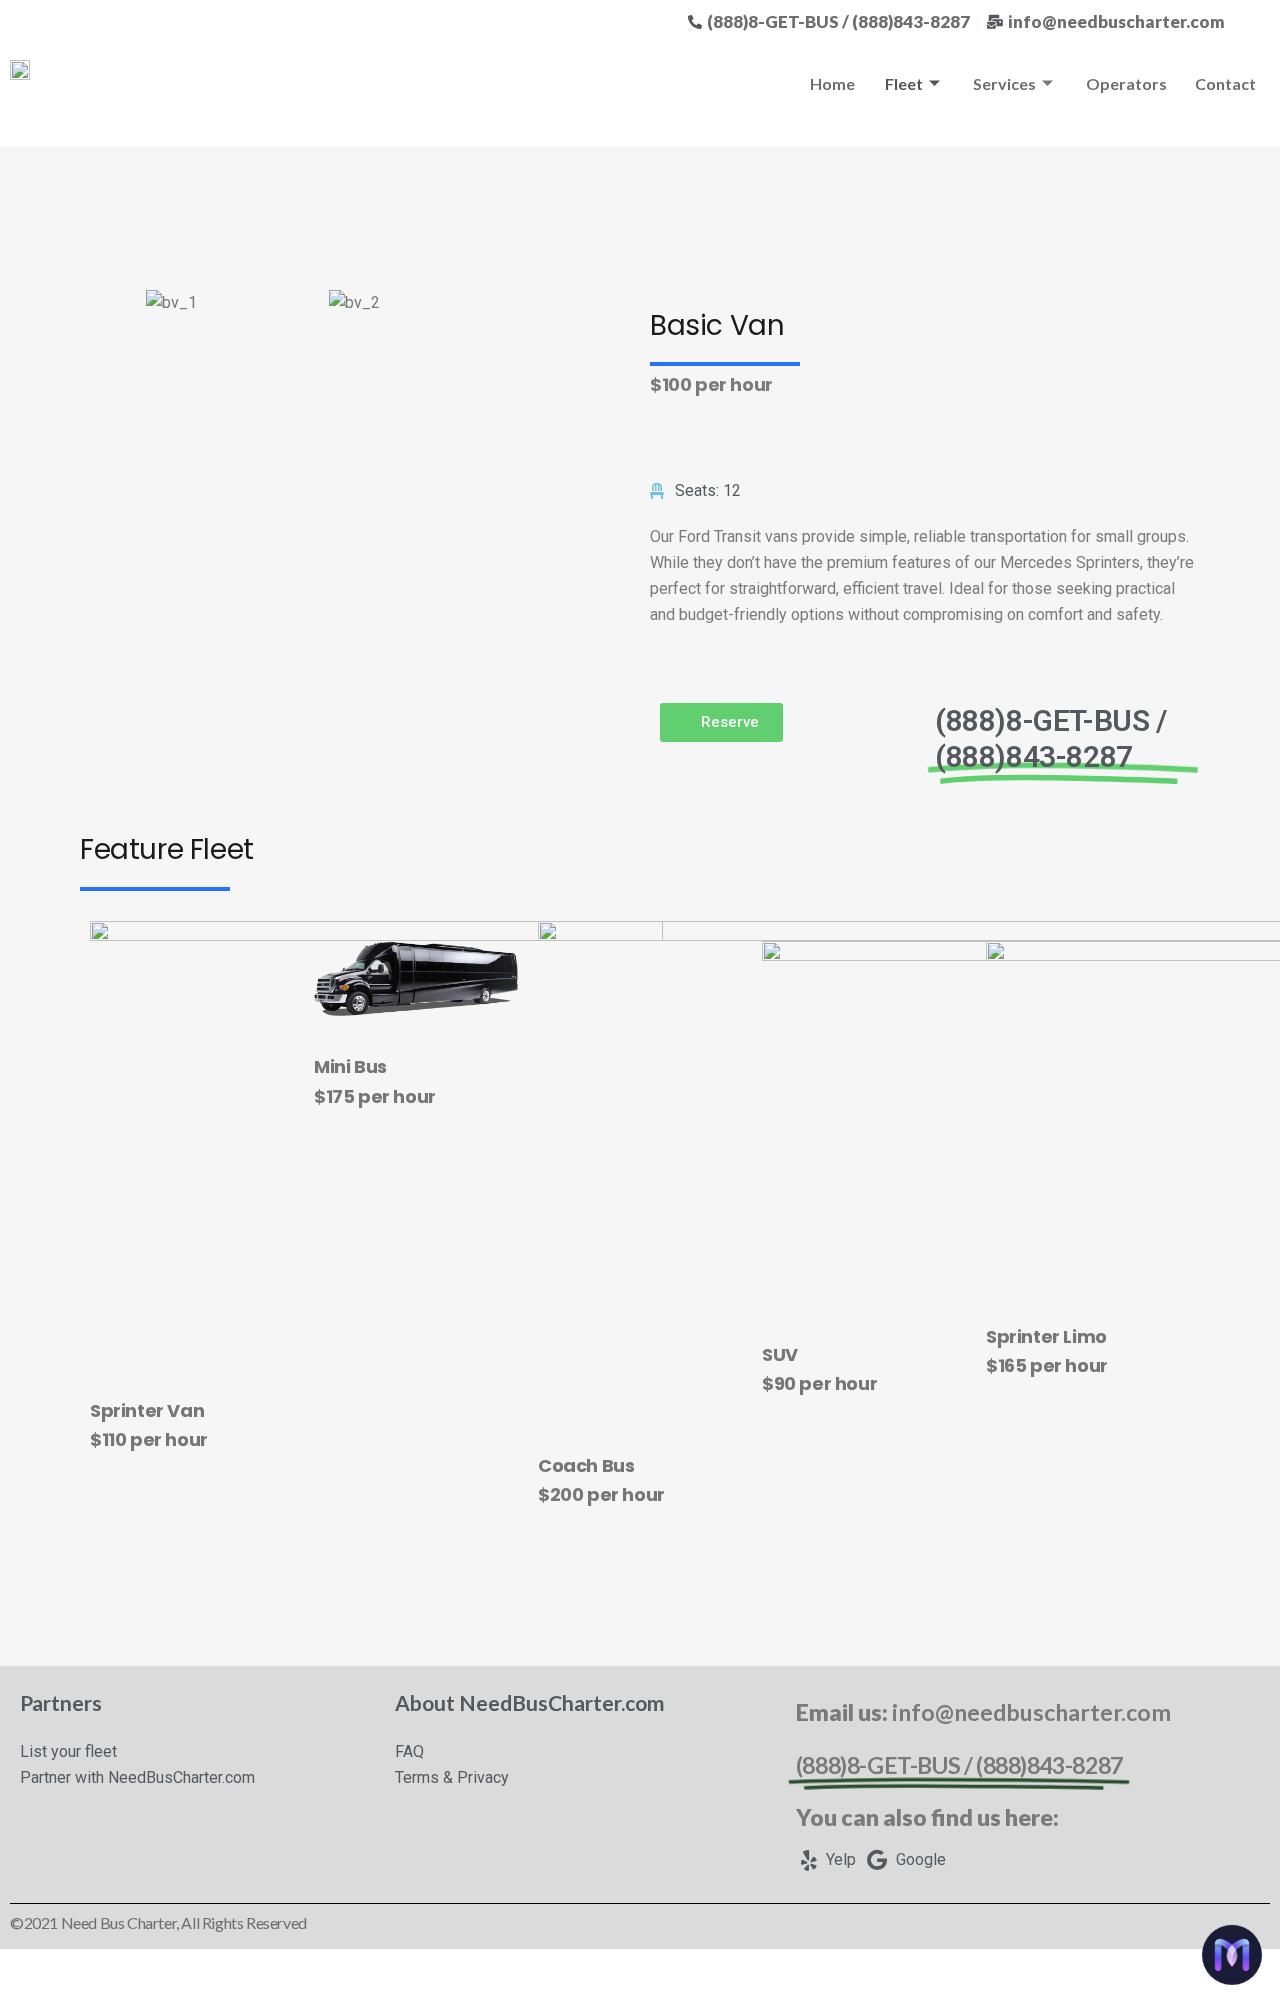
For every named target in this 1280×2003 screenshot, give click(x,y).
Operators (1126, 83)
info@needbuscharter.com (1031, 1712)
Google (919, 1859)
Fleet (904, 83)
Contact (1225, 83)
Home (832, 83)
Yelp (839, 1859)
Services (1004, 83)
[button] (721, 722)
